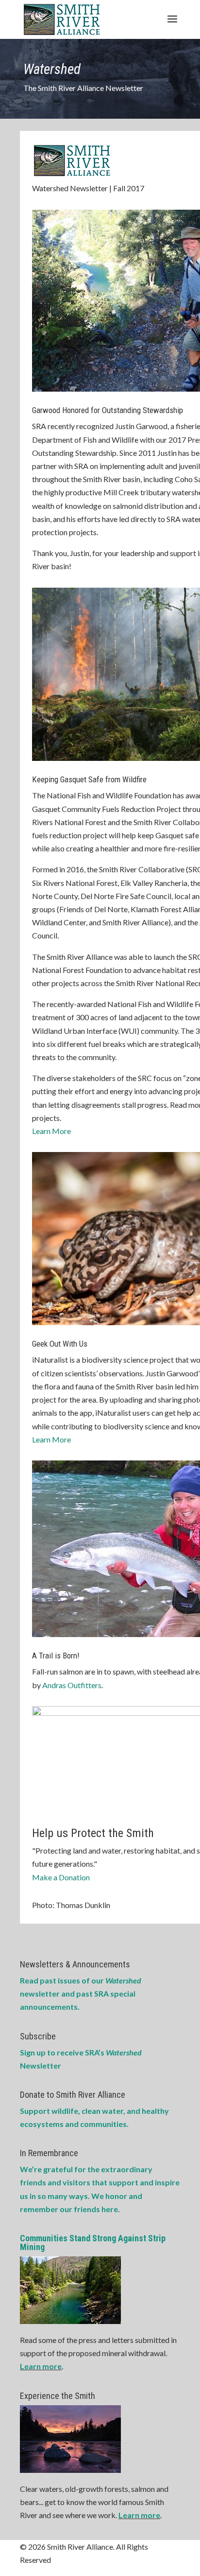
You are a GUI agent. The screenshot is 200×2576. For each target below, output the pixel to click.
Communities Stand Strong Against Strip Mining (93, 2243)
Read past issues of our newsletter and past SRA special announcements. (81, 1993)
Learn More (51, 1131)
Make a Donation (61, 1877)
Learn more (41, 2366)
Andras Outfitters (72, 1685)
